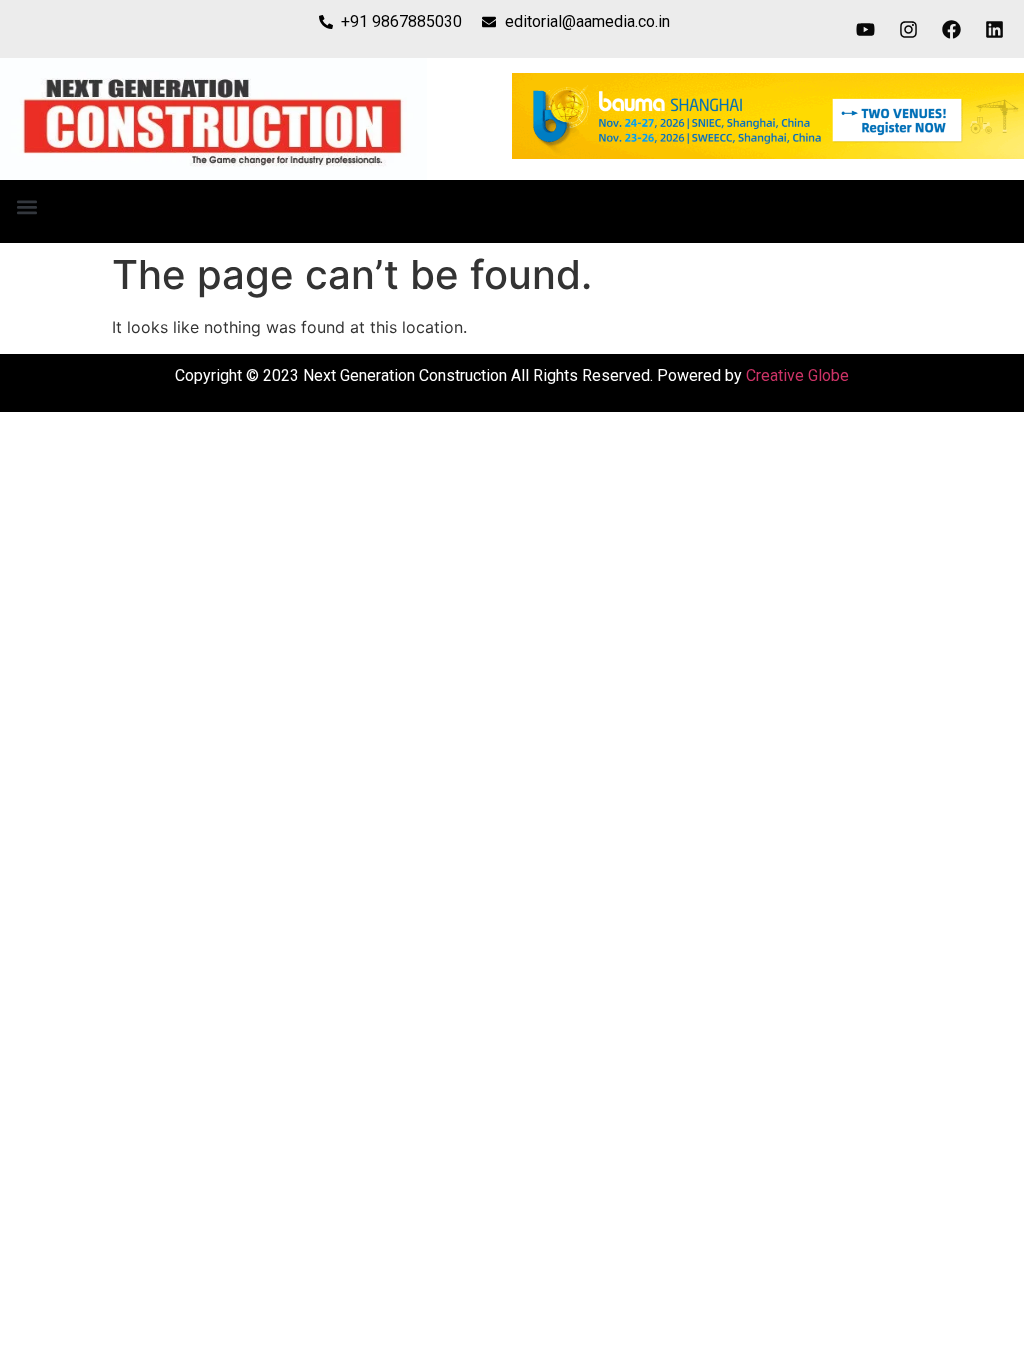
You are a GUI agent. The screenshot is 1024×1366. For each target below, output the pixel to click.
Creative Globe (797, 375)
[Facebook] (952, 29)
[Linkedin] (995, 29)
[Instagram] (909, 29)
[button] (26, 206)
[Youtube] (866, 29)
